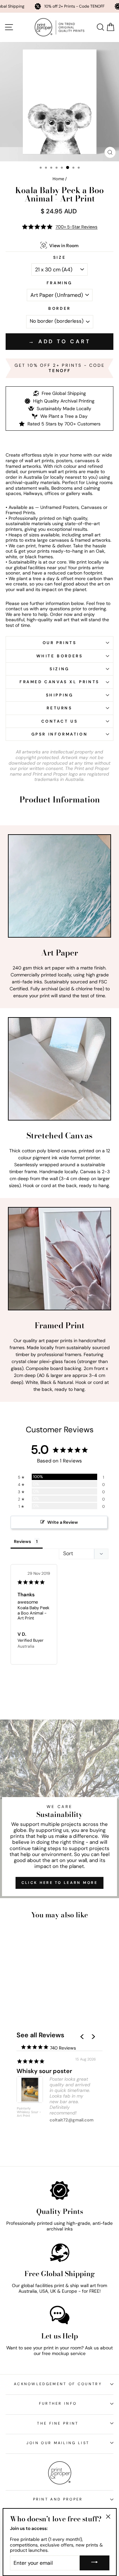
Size (59, 257)
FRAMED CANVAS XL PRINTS (59, 682)
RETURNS (59, 708)
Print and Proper (58, 2499)
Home (58, 179)
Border (59, 309)
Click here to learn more (59, 1883)
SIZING (59, 669)
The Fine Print (58, 2423)
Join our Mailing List (58, 2443)
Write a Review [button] (63, 1522)
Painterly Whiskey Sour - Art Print (29, 2112)
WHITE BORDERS (60, 656)
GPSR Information (60, 734)
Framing (59, 283)
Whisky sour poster (44, 2071)
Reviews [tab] (22, 1541)
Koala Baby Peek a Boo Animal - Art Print (34, 1613)
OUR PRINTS (60, 643)
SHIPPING (60, 695)
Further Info (58, 2403)
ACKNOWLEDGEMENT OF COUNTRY (58, 2384)
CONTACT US (60, 721)
